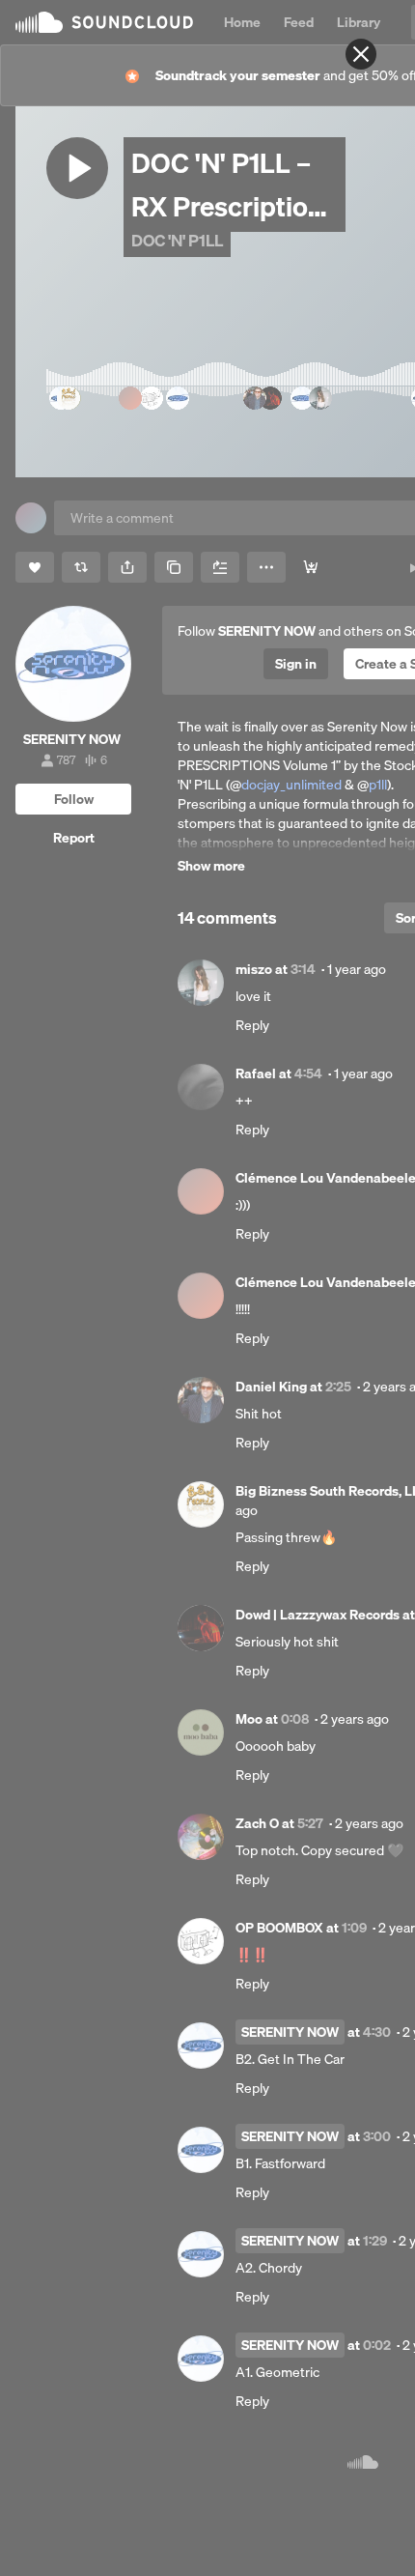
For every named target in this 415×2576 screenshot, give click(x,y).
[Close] (361, 54)
